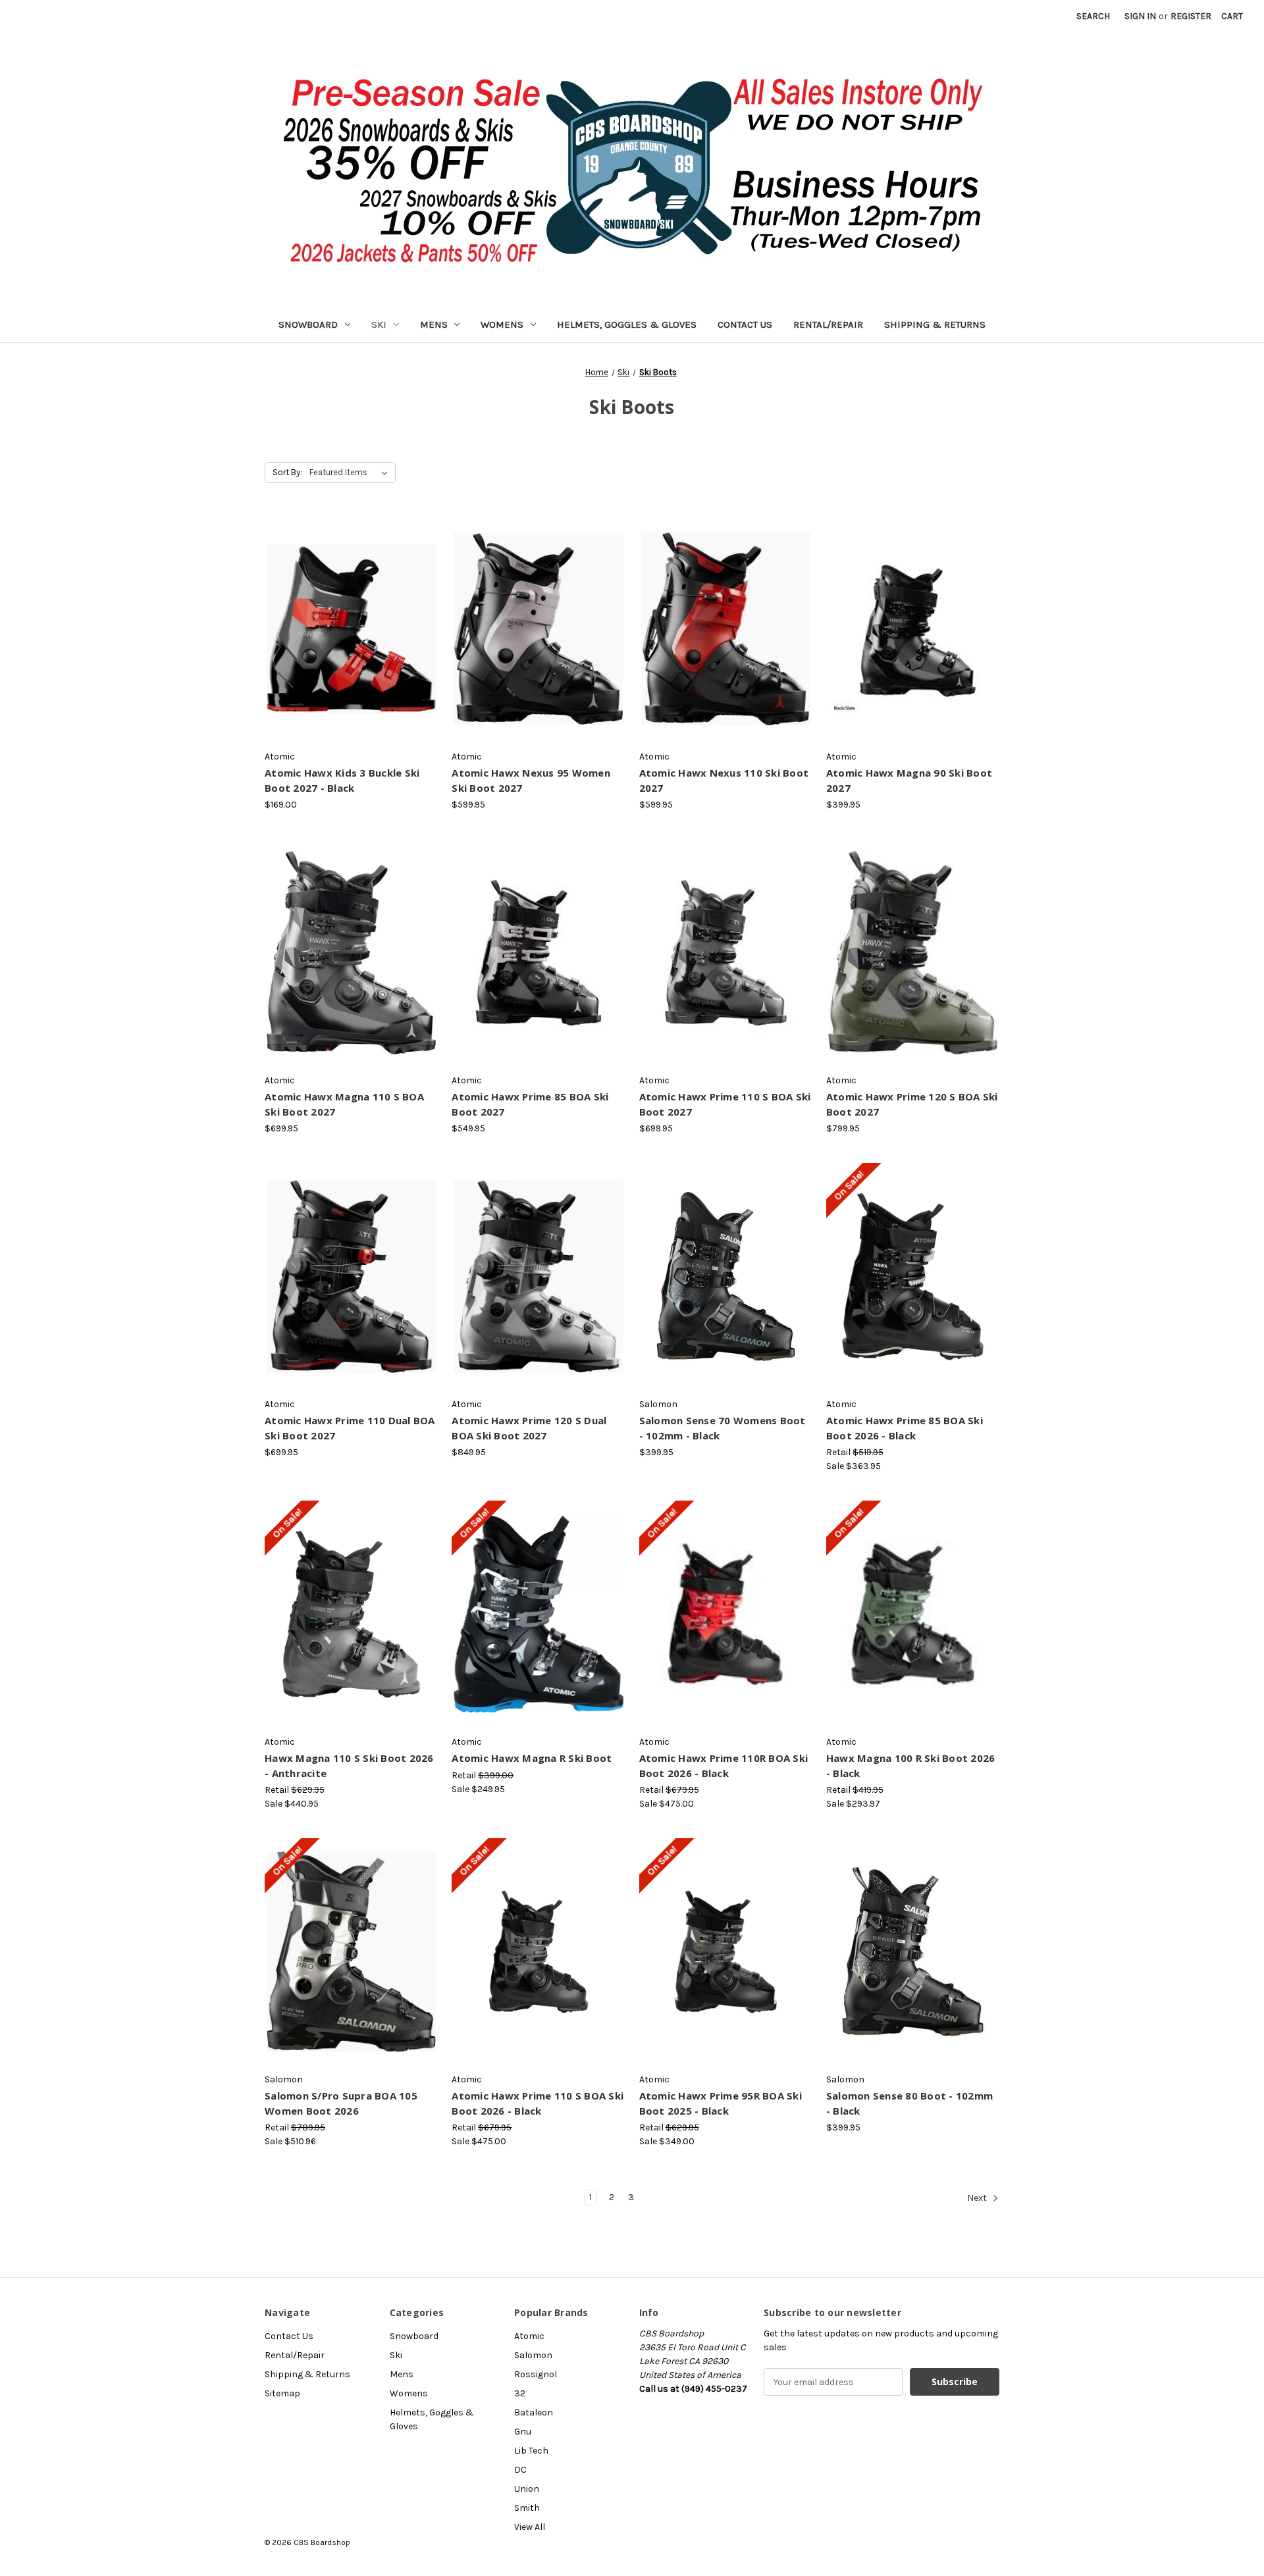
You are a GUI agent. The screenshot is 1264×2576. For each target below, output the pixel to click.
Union (527, 2489)
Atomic (529, 2336)
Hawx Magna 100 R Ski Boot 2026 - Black (911, 1765)
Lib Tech (531, 2451)
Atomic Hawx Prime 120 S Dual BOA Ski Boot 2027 (529, 1428)
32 (520, 2393)
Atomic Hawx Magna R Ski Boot (532, 1758)
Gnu (523, 2432)
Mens (434, 324)
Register (1191, 16)
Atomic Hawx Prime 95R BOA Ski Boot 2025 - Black (721, 2103)
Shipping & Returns (935, 324)
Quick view (350, 617)
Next (978, 2198)
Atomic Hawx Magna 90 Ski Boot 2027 (909, 780)
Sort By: (287, 472)
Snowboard (308, 324)
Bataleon (534, 2412)
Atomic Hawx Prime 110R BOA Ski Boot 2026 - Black (724, 1765)
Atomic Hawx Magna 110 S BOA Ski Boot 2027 (344, 1104)
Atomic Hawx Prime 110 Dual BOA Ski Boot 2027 (350, 1428)
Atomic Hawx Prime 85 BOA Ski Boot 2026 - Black (905, 1428)
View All (530, 2527)
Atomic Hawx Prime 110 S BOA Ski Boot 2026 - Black (538, 2103)
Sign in (1140, 16)
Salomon (533, 2355)
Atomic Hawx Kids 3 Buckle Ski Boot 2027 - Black (342, 780)
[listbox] (351, 473)
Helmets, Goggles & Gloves (627, 324)
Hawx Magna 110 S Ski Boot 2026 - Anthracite (349, 1765)
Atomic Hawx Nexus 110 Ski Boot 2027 (724, 780)
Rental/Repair (828, 324)
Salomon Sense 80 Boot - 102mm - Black (909, 2103)
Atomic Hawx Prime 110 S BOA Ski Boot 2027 (725, 1104)
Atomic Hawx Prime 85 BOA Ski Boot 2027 (530, 1104)
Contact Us (745, 324)
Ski (379, 324)
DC (520, 2470)
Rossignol (536, 2374)
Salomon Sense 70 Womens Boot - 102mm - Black (723, 1428)
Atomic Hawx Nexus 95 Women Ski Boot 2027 (531, 780)
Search (1093, 16)
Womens (502, 324)
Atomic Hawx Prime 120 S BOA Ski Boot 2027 (912, 1104)
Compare (347, 640)
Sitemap (282, 2393)
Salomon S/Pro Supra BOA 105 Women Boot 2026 (341, 2103)
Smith (527, 2508)
